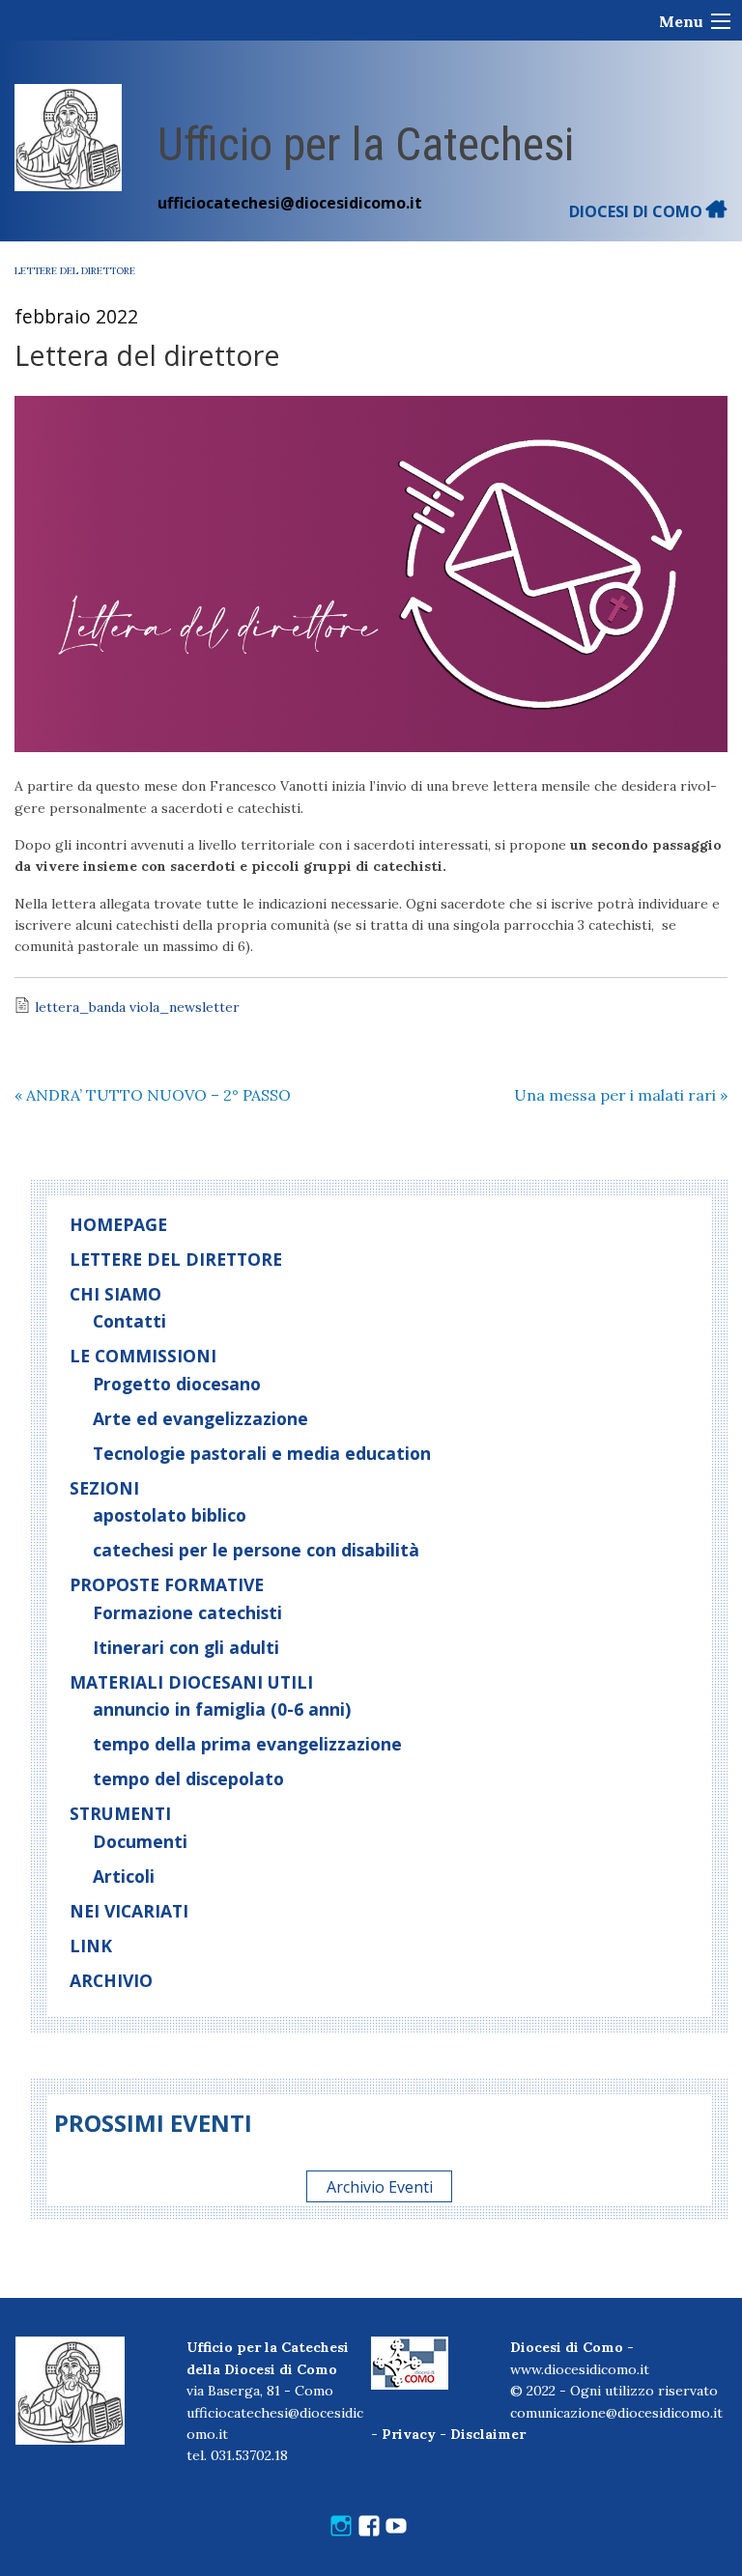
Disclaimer (488, 2434)
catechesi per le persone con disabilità (256, 1550)
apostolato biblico (170, 1515)
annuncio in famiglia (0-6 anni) (222, 1709)
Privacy (409, 2434)
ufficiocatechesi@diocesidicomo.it (290, 203)
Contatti (129, 1321)
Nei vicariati (129, 1911)
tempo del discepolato (188, 1778)
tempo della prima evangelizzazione (247, 1744)
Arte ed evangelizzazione (200, 1418)
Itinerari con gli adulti (186, 1647)
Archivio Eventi (380, 2186)
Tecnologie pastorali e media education (262, 1453)
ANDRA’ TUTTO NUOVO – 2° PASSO (153, 1095)
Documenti (140, 1841)
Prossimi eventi (153, 2123)
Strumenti (120, 1813)
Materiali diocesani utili (191, 1682)
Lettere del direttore (75, 271)
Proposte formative (167, 1584)
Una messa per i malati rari (621, 1095)
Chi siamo (115, 1294)
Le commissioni (143, 1356)
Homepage (118, 1224)
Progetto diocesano (177, 1384)
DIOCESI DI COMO (638, 211)
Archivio (111, 1980)
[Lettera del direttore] (371, 574)
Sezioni (104, 1488)
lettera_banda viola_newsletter (137, 1007)
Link (91, 1946)
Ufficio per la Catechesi (366, 144)
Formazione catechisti (187, 1612)
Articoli (124, 1876)
